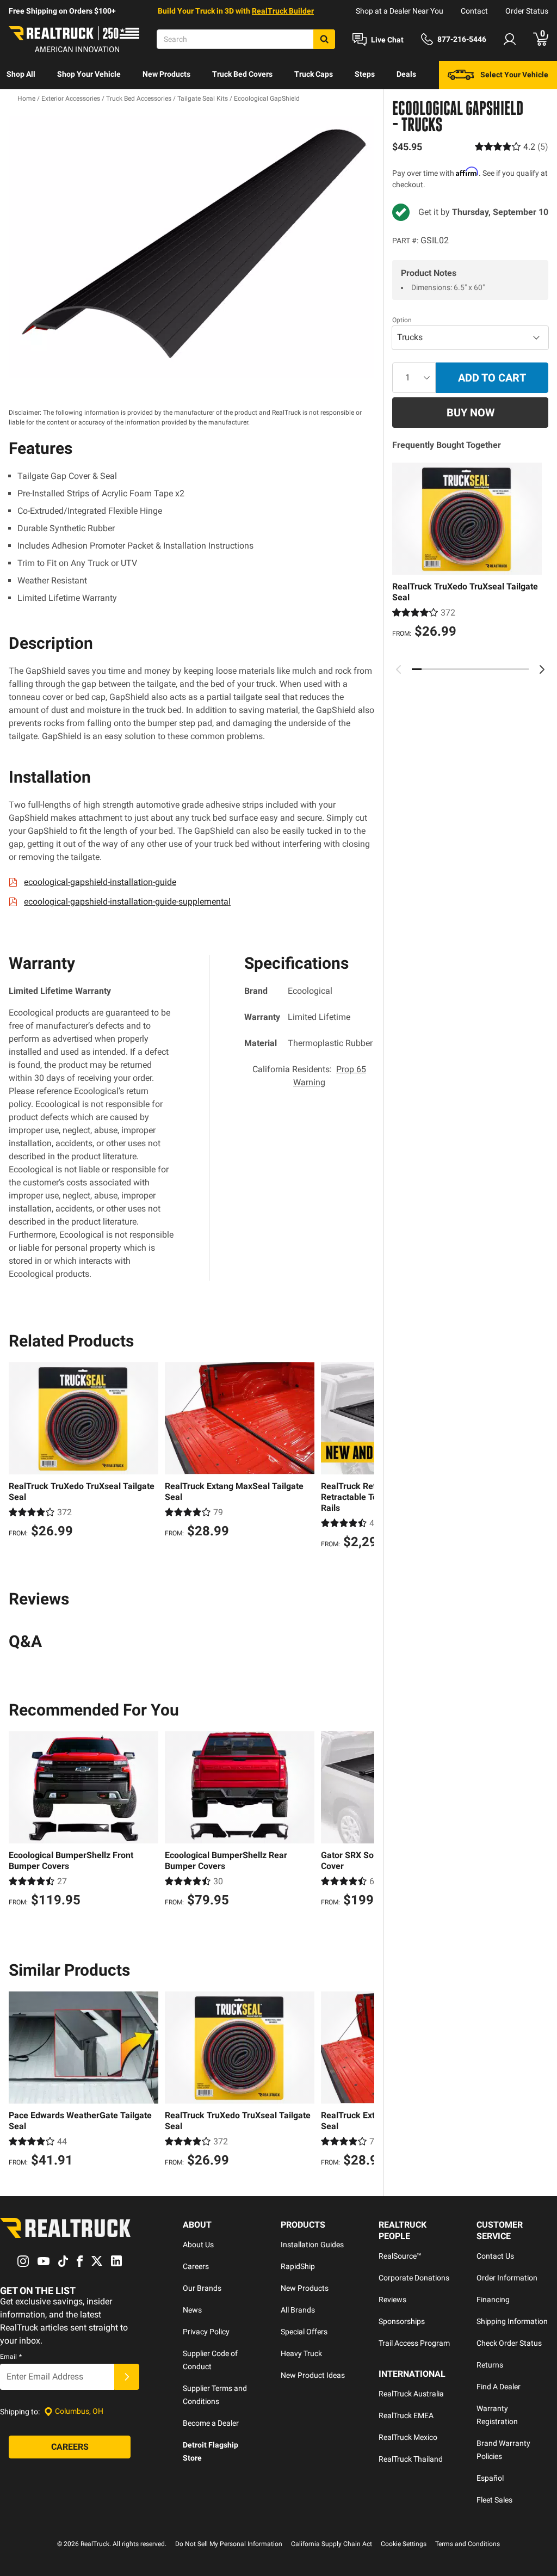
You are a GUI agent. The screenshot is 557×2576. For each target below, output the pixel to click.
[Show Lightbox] (191, 247)
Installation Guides (312, 2245)
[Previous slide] (399, 669)
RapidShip (298, 2266)
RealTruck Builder (283, 11)
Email (11, 2357)
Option (402, 320)
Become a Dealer (211, 2423)
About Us (198, 2245)
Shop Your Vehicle (89, 74)
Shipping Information (512, 2321)
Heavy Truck (301, 2353)
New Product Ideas (313, 2375)
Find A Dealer (499, 2387)
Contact (474, 11)
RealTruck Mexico (408, 2437)
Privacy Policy (206, 2332)
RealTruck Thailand (411, 2459)
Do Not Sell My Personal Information (229, 2544)
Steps (365, 74)
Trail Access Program (414, 2343)
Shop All (21, 74)
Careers (196, 2266)
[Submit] (127, 2377)
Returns (490, 2365)
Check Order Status (509, 2343)
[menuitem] (21, 75)
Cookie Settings (404, 2544)
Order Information (507, 2278)
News (192, 2310)
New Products (166, 74)
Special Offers (304, 2332)
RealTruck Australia (411, 2394)
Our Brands (202, 2288)
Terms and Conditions (468, 2544)
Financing (493, 2300)
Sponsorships (402, 2321)
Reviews (392, 2300)
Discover (21, 102)
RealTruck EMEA (406, 2415)
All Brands (298, 2310)
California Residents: (309, 1076)
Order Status (527, 11)
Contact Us (495, 2256)
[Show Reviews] (512, 147)
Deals (406, 74)
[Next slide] (542, 669)
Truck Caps (314, 74)
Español (490, 2478)
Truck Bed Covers (242, 74)
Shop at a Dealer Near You (400, 11)
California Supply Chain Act (332, 2544)
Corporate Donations (414, 2278)
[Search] (324, 39)
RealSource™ (400, 2256)
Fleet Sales (494, 2500)
